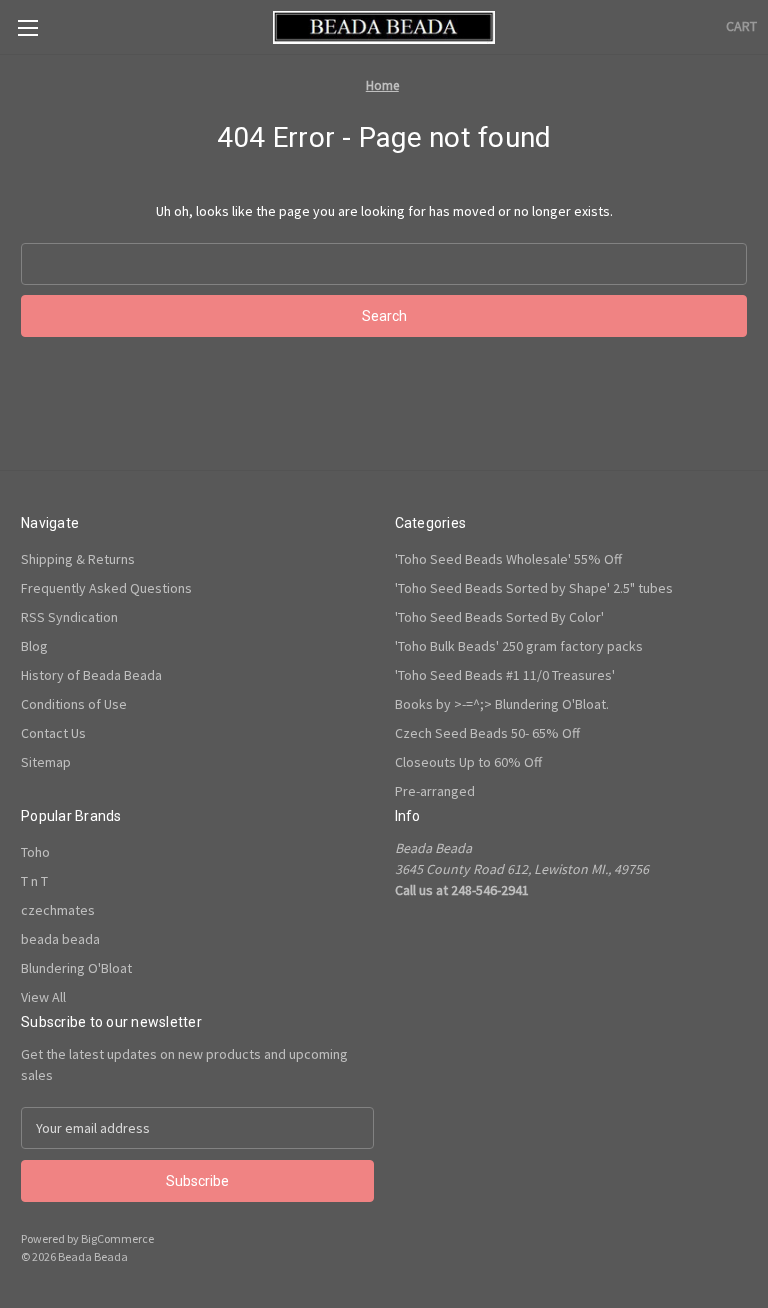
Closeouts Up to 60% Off (468, 762)
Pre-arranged (435, 791)
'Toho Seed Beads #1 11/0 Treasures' (505, 675)
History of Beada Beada (91, 675)
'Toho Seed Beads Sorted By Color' (499, 617)
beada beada (60, 939)
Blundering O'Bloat (76, 968)
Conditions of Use (74, 704)
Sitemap (46, 762)
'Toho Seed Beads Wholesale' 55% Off (508, 559)
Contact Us (53, 733)
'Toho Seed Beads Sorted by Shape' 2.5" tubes (534, 588)
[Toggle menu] (27, 27)
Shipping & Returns (78, 559)
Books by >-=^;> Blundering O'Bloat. (502, 704)
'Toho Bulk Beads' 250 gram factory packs (519, 646)
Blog (34, 646)
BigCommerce (117, 1238)
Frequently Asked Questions (106, 588)
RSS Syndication (69, 617)
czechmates (58, 910)
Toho (35, 852)
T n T (34, 881)
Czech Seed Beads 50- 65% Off (487, 733)
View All (43, 997)
